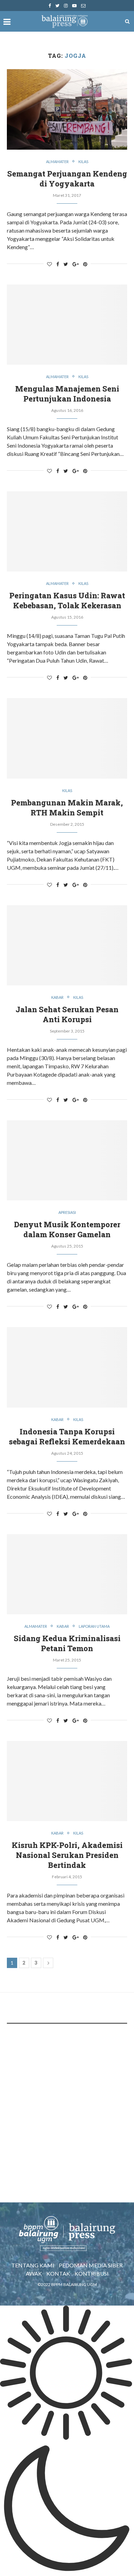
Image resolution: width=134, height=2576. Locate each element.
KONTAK (58, 2273)
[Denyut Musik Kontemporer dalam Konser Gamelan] (67, 1160)
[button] (67, 2441)
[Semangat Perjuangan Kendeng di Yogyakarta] (67, 109)
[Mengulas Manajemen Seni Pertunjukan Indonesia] (67, 325)
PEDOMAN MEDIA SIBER (91, 2265)
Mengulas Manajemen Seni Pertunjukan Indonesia (67, 394)
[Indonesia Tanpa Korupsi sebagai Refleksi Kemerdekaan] (67, 1367)
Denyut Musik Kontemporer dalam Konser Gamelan (67, 1229)
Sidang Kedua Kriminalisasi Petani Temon (67, 1643)
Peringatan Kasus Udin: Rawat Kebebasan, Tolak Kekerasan (67, 600)
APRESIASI (67, 1212)
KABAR (57, 997)
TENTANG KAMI (33, 2265)
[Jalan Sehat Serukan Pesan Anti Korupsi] (67, 945)
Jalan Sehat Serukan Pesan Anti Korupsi (67, 1014)
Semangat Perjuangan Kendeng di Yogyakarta (67, 179)
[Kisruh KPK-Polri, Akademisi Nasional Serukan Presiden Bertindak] (67, 1781)
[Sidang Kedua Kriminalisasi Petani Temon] (67, 1574)
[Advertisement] (67, 2101)
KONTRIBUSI (92, 2273)
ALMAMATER (57, 162)
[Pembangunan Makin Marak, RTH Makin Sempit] (67, 738)
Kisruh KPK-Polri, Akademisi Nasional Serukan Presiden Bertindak (67, 1855)
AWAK (34, 2273)
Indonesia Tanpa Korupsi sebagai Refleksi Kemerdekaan (67, 1436)
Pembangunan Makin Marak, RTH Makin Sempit (67, 808)
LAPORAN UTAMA (94, 1626)
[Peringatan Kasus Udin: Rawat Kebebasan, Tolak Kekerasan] (67, 531)
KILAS (83, 162)
